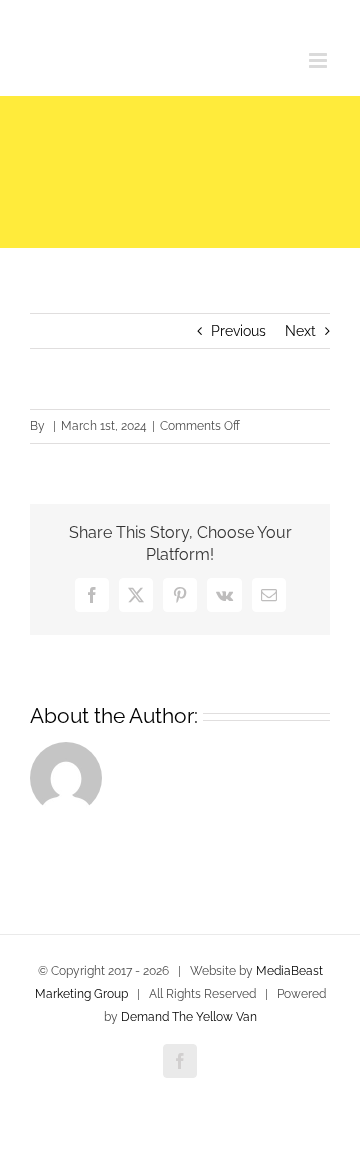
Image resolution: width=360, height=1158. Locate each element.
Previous (238, 331)
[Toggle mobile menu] (319, 60)
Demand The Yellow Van (189, 1017)
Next (300, 331)
